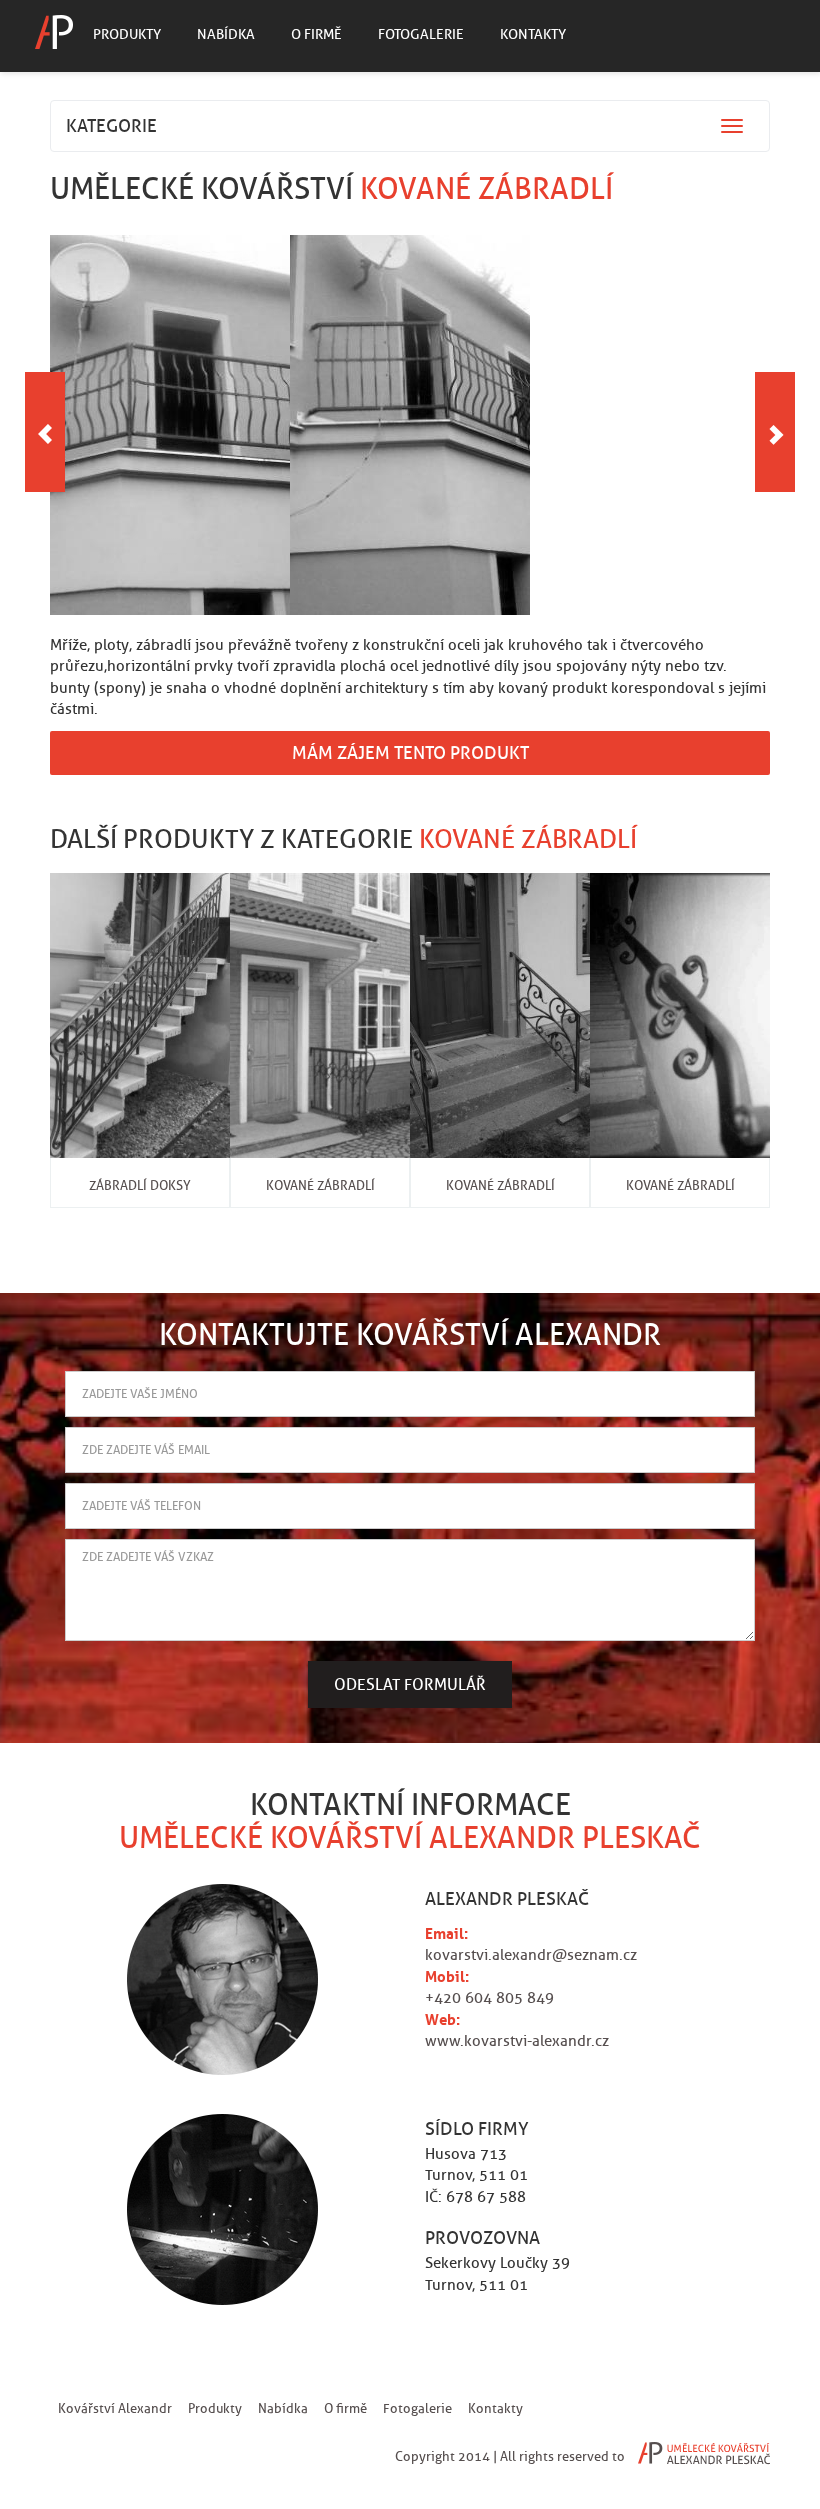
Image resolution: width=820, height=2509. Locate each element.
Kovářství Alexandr (115, 2408)
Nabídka (226, 34)
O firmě (316, 34)
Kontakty (533, 34)
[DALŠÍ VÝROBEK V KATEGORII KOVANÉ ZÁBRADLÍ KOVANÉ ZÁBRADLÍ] (775, 432)
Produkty (127, 34)
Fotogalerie (421, 34)
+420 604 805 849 (489, 1998)
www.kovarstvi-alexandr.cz (517, 2041)
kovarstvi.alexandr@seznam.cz (531, 1955)
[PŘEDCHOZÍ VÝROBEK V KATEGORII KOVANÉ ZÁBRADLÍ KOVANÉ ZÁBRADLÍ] (45, 432)
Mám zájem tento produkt (410, 752)
